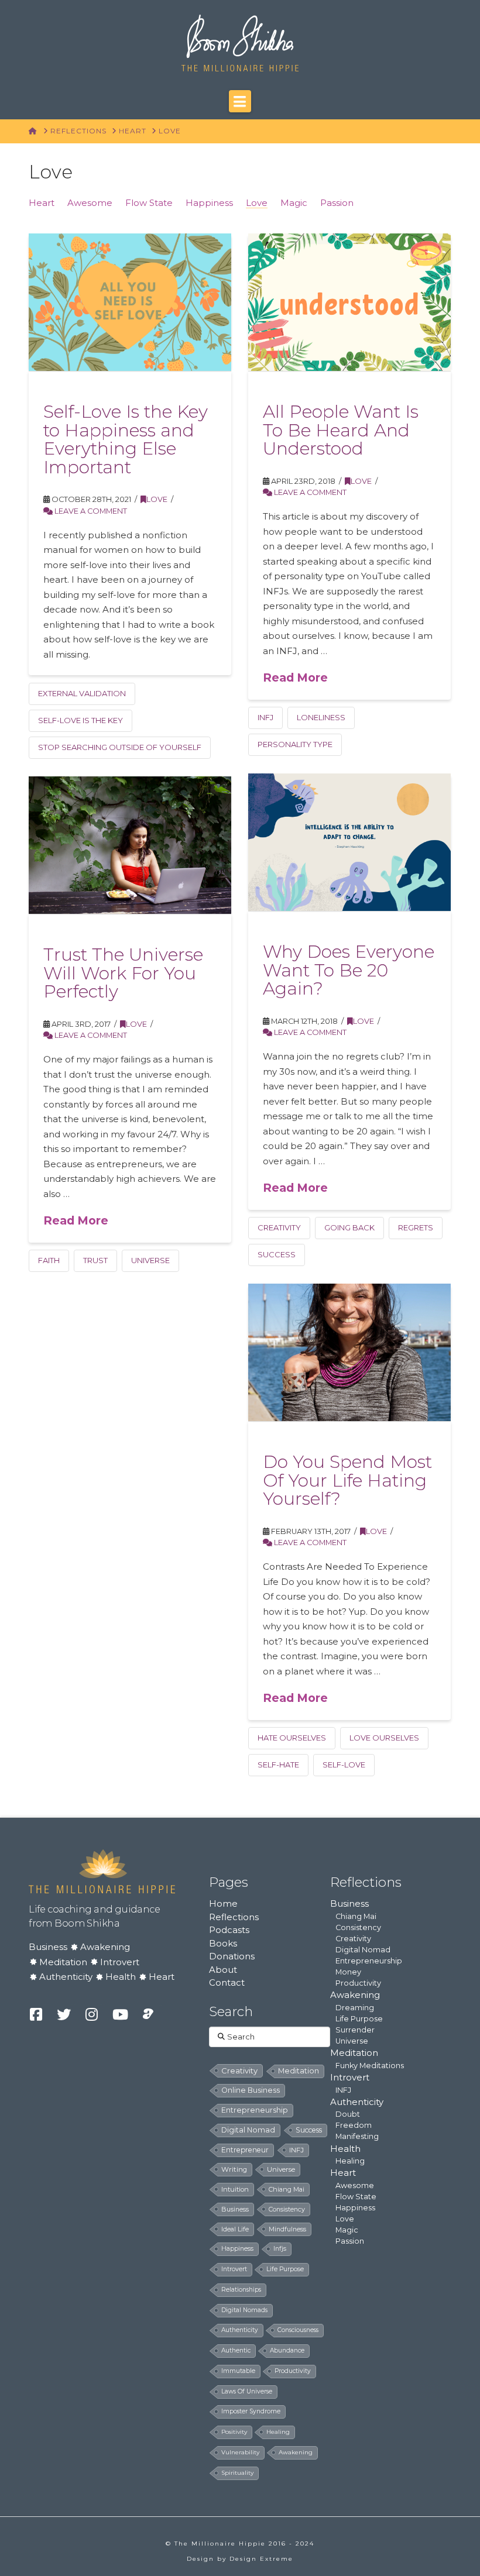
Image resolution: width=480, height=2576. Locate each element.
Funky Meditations (370, 2066)
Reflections (234, 1917)
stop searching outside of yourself (120, 747)
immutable (238, 2371)
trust (95, 1260)
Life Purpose (359, 2019)
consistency (287, 2209)
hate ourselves (292, 1738)
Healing (350, 2161)
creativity (279, 1227)
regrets (416, 1227)
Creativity (353, 1939)
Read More (295, 677)
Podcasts (229, 1930)
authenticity (240, 2330)
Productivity (358, 1983)
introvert (234, 2269)
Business (48, 1947)
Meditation (63, 1962)
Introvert (120, 1962)
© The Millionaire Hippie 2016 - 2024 (240, 2544)
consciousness (298, 2330)
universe (150, 1260)
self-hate (278, 1765)
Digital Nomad (363, 1950)
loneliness (321, 717)
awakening (296, 2452)
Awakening (105, 1947)
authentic (236, 2350)
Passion (337, 203)
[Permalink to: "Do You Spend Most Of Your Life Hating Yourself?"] (349, 1352)
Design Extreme (261, 2559)
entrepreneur (245, 2150)
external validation (82, 693)
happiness (237, 2249)
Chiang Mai (356, 1916)
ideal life (235, 2229)
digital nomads (244, 2310)
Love (257, 203)
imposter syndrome (251, 2411)
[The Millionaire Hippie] (102, 1870)
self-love (344, 1765)
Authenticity (66, 1977)
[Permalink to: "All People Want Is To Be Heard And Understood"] (349, 302)
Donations (232, 1956)
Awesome (90, 203)
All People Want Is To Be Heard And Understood (341, 430)
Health (121, 1977)
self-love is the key (80, 720)
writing (234, 2169)
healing (278, 2432)
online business (251, 2090)
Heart (42, 203)
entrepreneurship (255, 2110)
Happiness (209, 203)
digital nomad (248, 2130)
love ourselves (384, 1738)
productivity (293, 2371)
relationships (241, 2290)
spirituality (237, 2473)
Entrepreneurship (369, 1961)
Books (223, 1943)
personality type (295, 744)
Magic (294, 203)
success (277, 1254)
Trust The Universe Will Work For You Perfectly (123, 973)
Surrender (355, 2030)
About (223, 1970)
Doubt (348, 2114)
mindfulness (287, 2229)
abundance (287, 2350)
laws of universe (247, 2391)
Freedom (354, 2125)
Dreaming (355, 2008)
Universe (352, 2041)
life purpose (285, 2269)
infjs (280, 2249)
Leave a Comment (90, 511)
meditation (299, 2071)
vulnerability (240, 2452)
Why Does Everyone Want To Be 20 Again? (349, 970)
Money (348, 1972)
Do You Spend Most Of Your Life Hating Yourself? (347, 1480)
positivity (234, 2432)
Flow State (149, 203)
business (235, 2209)
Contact (227, 1982)
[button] (240, 101)
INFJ (265, 717)
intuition (235, 2189)
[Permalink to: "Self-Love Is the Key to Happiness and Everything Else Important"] (130, 302)
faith (49, 1260)
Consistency (358, 1927)
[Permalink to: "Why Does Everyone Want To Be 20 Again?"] (349, 842)
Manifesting (357, 2136)
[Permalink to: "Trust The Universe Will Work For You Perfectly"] (130, 845)
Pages (229, 1882)
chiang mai (287, 2189)
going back (349, 1227)
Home (223, 1903)
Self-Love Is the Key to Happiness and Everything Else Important (126, 439)
